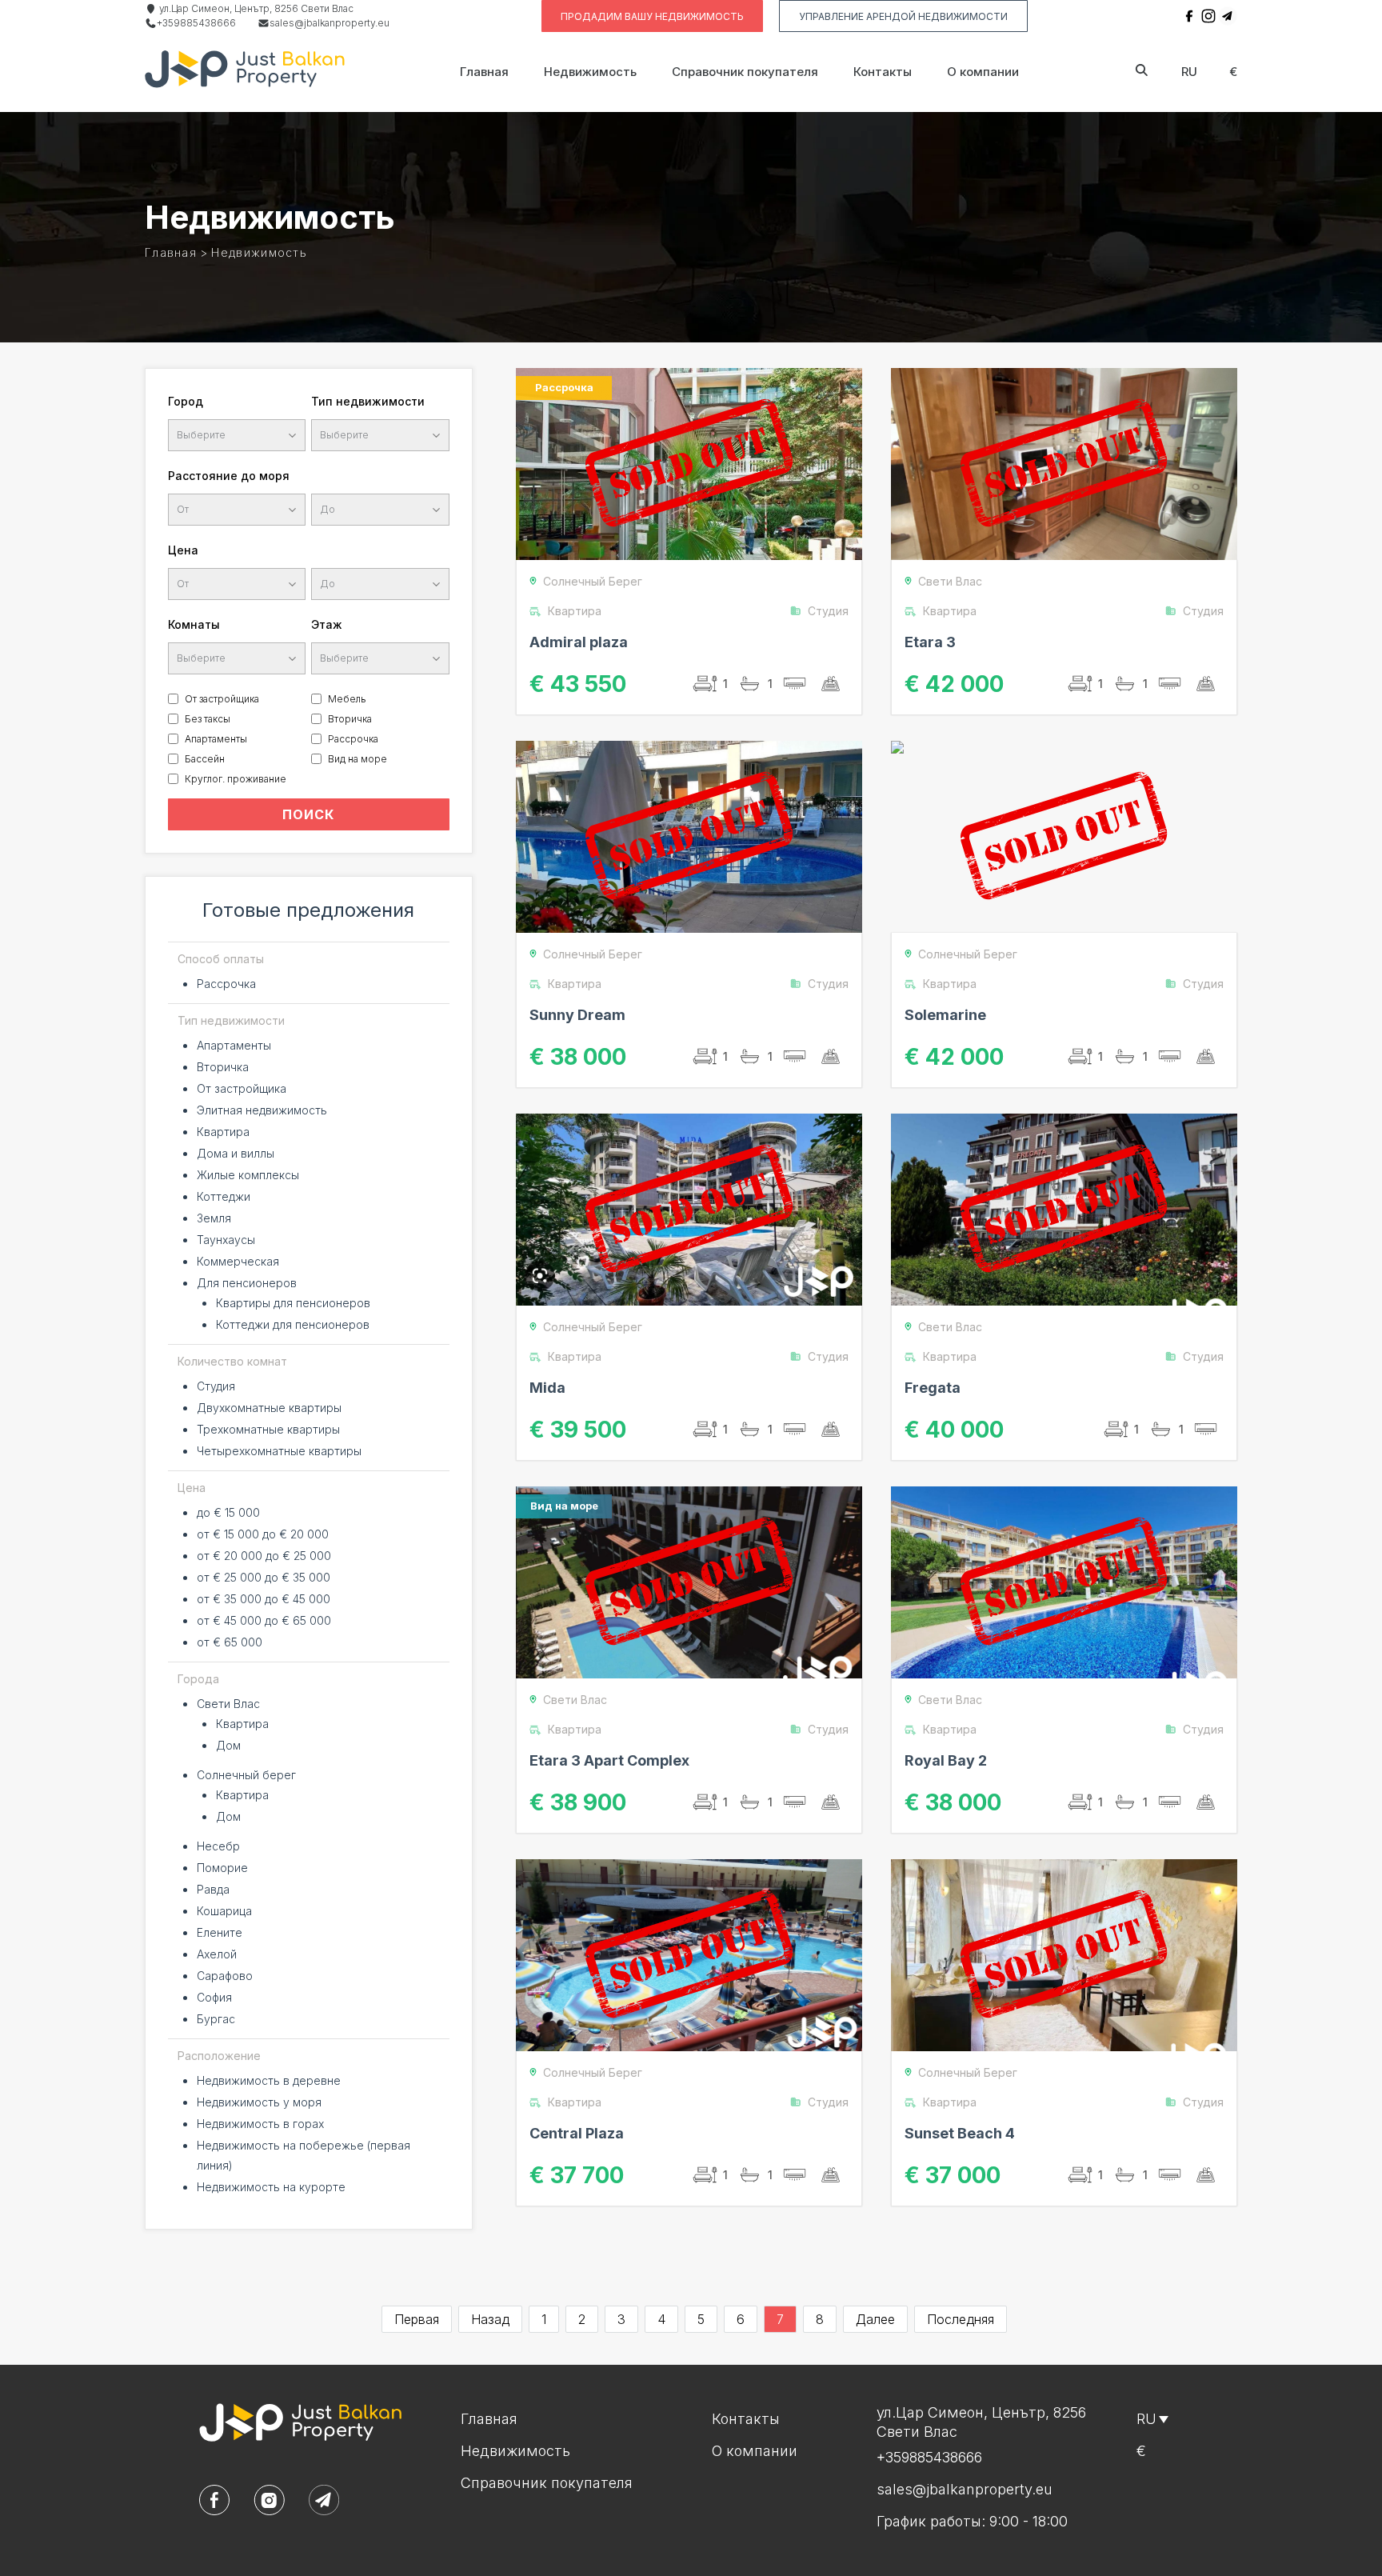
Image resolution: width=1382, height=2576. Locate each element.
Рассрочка (353, 739)
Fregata (933, 1388)
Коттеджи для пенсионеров (293, 1324)
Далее (875, 2319)
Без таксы (208, 719)
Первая (417, 2319)
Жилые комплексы (248, 1175)
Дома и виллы (236, 1153)
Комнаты (194, 624)
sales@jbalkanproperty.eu (330, 23)
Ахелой (217, 1954)
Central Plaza (577, 2133)
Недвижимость (590, 72)
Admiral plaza (579, 642)
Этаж (327, 624)
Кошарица (224, 1911)
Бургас (216, 2019)
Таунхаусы (226, 1240)
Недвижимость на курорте (271, 2187)
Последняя (961, 2319)
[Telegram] (1228, 16)
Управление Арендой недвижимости (903, 16)
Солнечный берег (246, 1775)
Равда (213, 1889)
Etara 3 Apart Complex (609, 1760)
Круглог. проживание (236, 779)
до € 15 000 (228, 1512)
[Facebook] (1189, 16)
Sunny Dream (577, 1015)
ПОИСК (308, 814)
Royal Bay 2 (946, 1760)
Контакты (883, 72)
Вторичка (350, 719)
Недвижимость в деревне (269, 2080)
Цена (183, 550)
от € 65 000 (230, 1642)
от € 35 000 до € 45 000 (264, 1599)
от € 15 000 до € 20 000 (263, 1534)
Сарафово (225, 1976)
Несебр (218, 1846)
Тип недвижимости (368, 401)
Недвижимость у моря (259, 2102)
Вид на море (357, 759)
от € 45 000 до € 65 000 (264, 1620)
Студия (216, 1386)
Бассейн (205, 759)
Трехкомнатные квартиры (268, 1429)
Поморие (222, 1868)
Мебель (347, 699)
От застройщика (222, 699)
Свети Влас (228, 1704)
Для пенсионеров (247, 1283)
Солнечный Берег (593, 581)
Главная (484, 72)
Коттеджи (224, 1196)
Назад (490, 2319)
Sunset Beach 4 (960, 2133)
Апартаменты (216, 739)
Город (186, 401)
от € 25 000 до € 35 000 (264, 1577)
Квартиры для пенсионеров (293, 1303)
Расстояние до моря (229, 476)
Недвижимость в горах (260, 2124)
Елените (220, 1932)
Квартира (223, 1132)
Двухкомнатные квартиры (269, 1408)
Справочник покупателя (745, 72)
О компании (983, 72)
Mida (547, 1388)
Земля (214, 1218)
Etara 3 (930, 642)
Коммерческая (238, 1261)
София (214, 1997)
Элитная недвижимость (262, 1110)
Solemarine (945, 1015)
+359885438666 (196, 23)
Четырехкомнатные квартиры (279, 1451)
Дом (228, 1745)
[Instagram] (1208, 16)
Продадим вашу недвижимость (652, 16)
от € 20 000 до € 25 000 (264, 1556)
